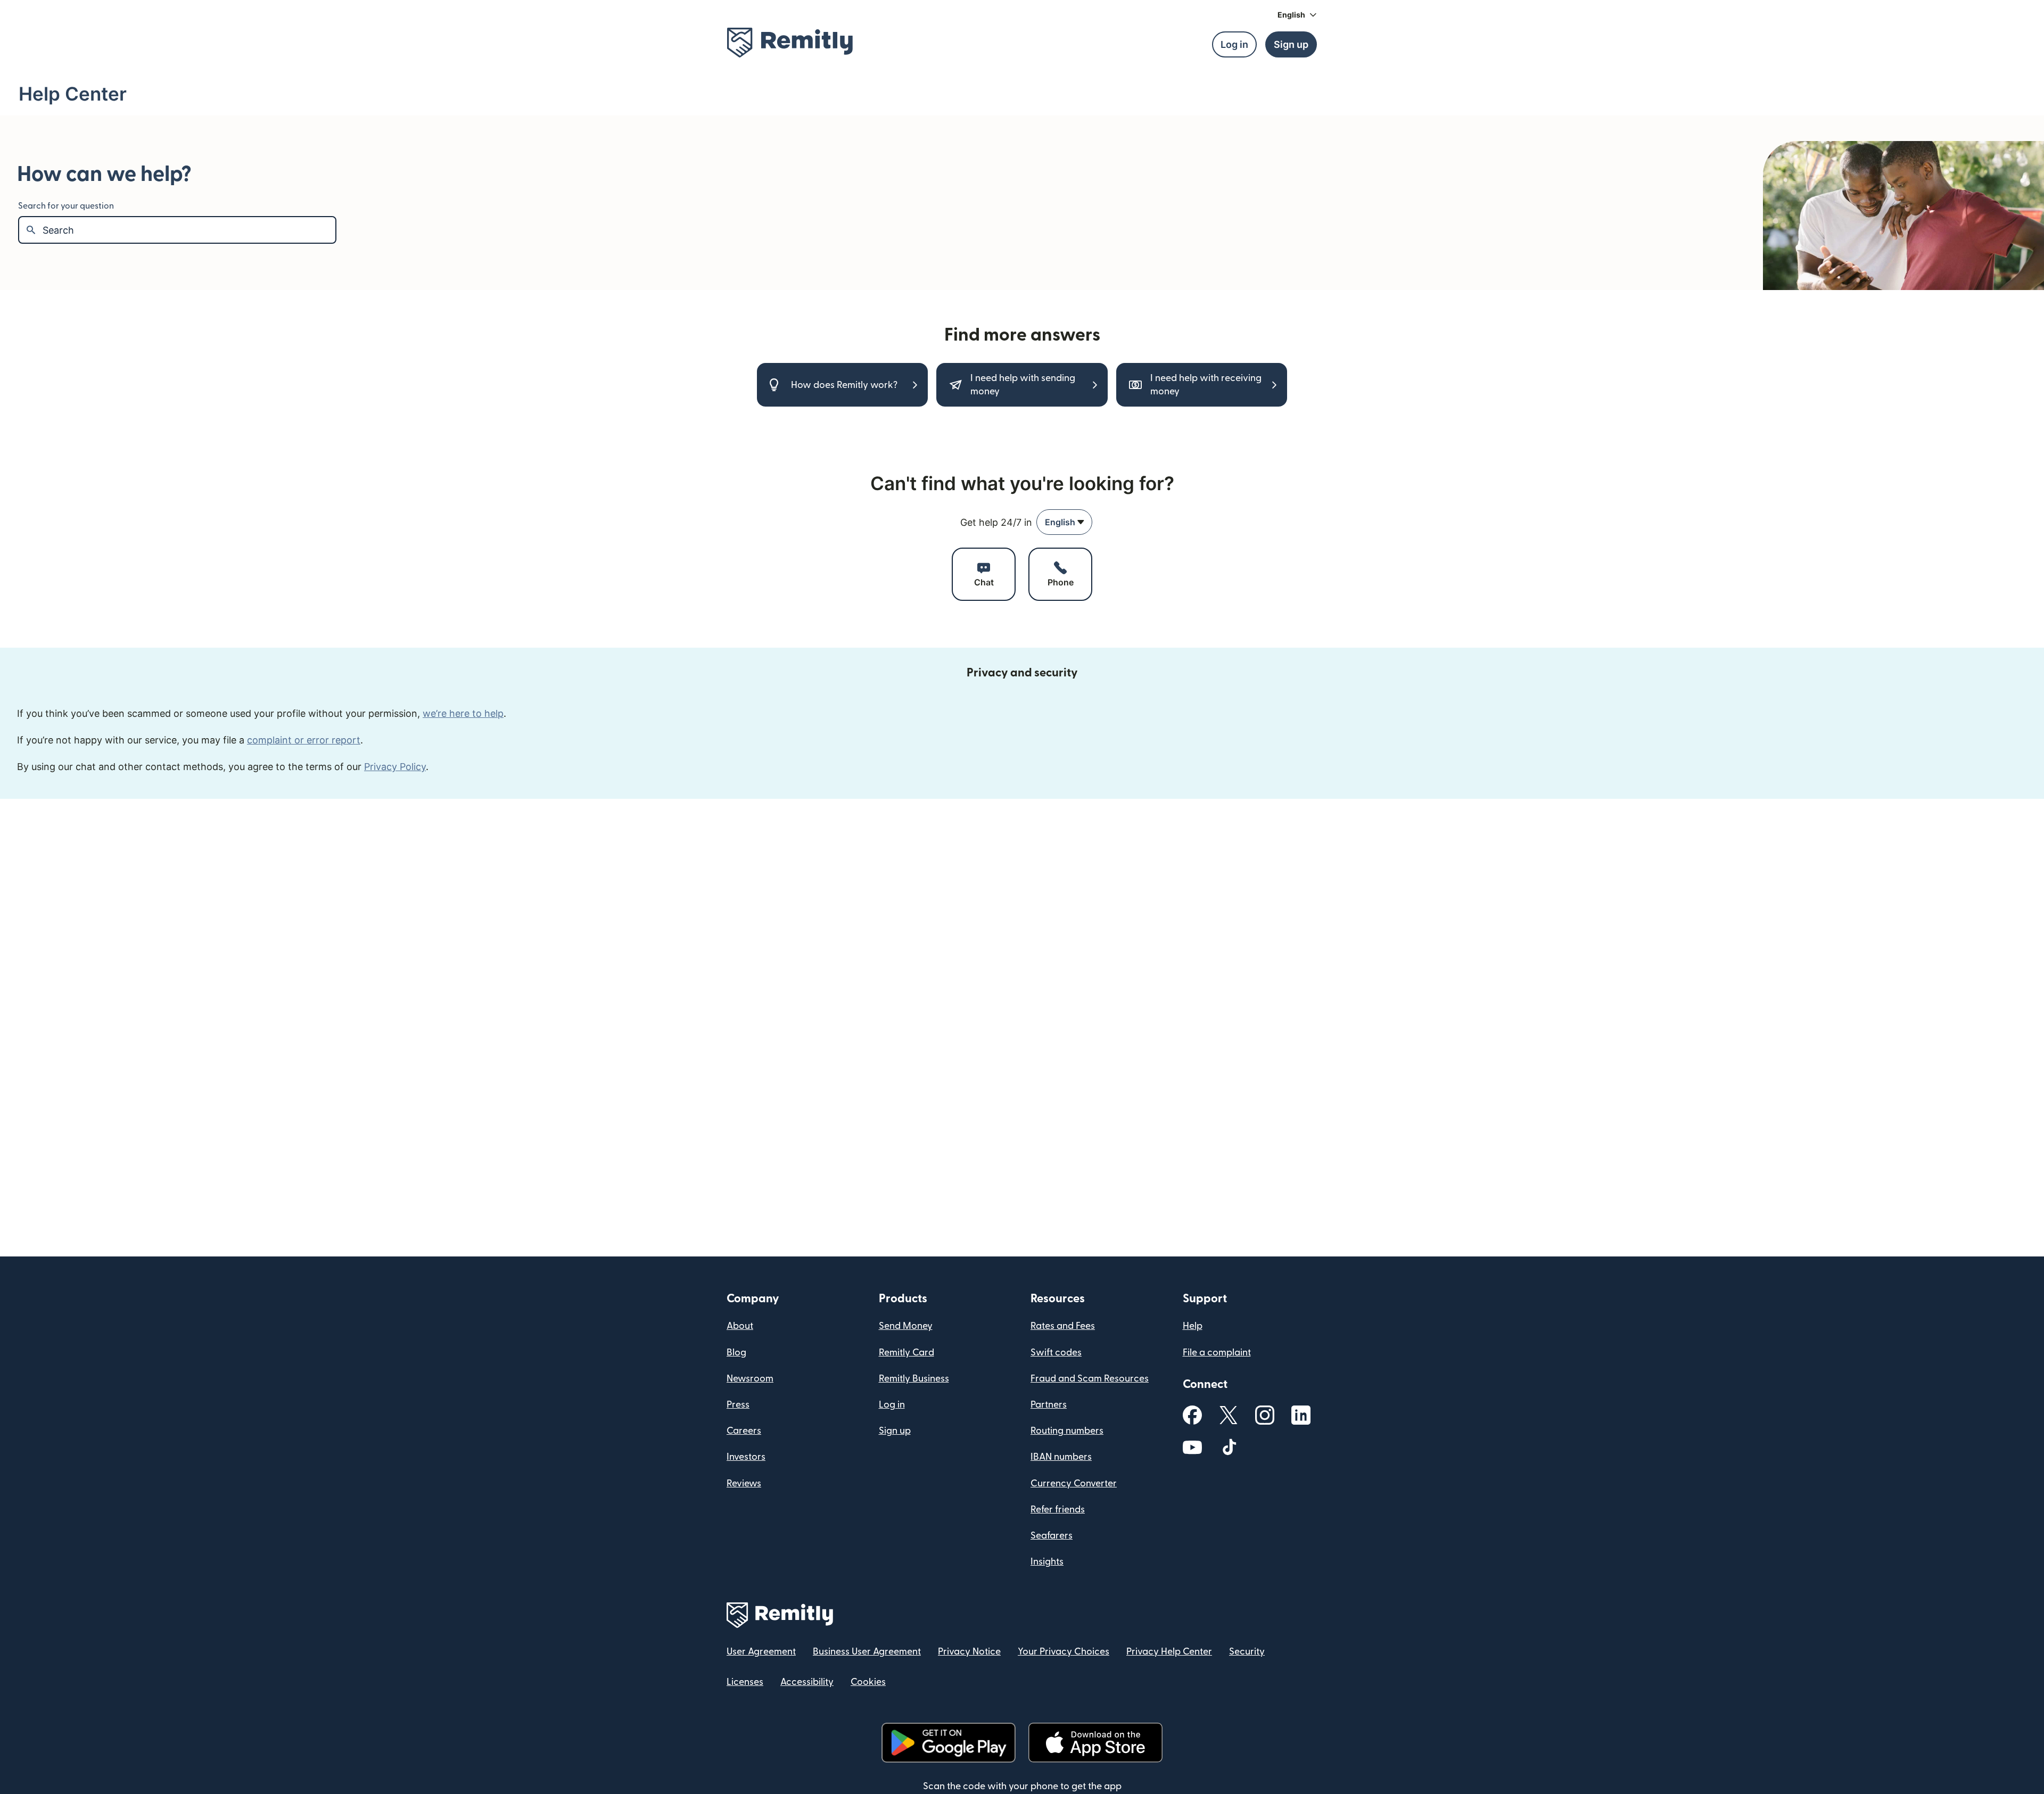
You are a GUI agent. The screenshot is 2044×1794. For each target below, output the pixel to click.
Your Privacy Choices (1064, 1652)
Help (1193, 1326)
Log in (892, 1405)
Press (738, 1405)
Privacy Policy (395, 767)
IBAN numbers (1061, 1457)
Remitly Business (914, 1379)
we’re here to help (463, 713)
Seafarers (1052, 1536)
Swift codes (1056, 1353)
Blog (736, 1353)
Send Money (906, 1326)
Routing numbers (1067, 1431)
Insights (1047, 1562)
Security (1247, 1652)
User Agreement (761, 1652)
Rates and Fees (1063, 1326)
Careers (744, 1431)
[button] (1297, 15)
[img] (790, 43)
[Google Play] (949, 1743)
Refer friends (1058, 1510)
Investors (746, 1457)
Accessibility (807, 1682)
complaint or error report (304, 740)
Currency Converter (1074, 1483)
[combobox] (1064, 522)
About (740, 1326)
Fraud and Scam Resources (1090, 1379)
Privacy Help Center (1169, 1652)
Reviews (744, 1483)
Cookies (868, 1682)
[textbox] (189, 230)
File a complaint (1217, 1353)
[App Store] (1095, 1743)
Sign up (895, 1431)
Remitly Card (906, 1353)
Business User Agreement (867, 1652)
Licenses (745, 1682)
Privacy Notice (969, 1652)
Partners (1049, 1405)
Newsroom (750, 1379)
